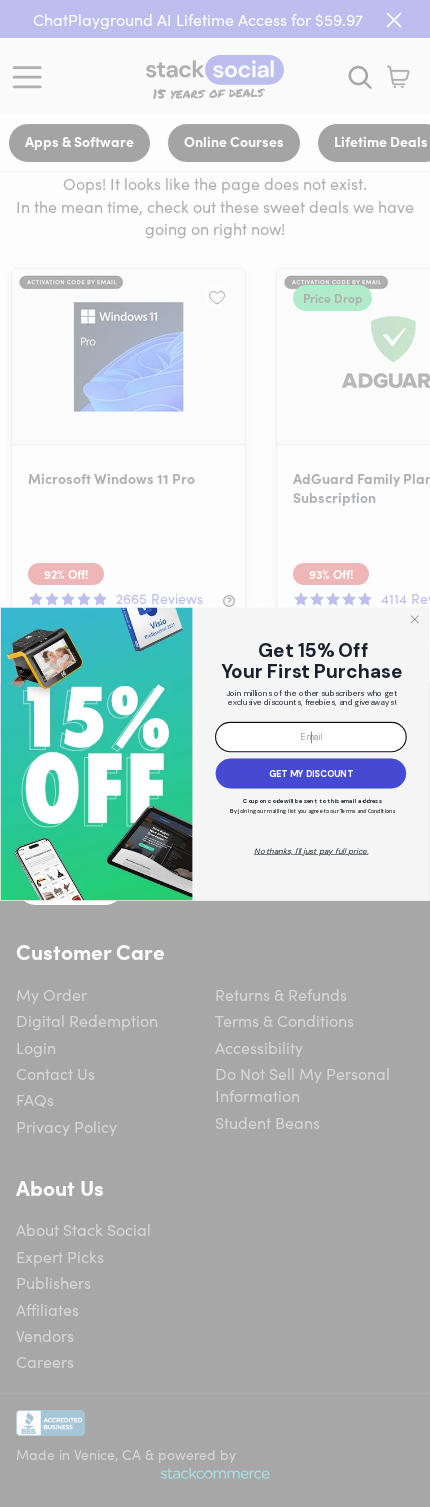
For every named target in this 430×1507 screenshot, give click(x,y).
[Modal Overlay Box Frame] (215, 753)
